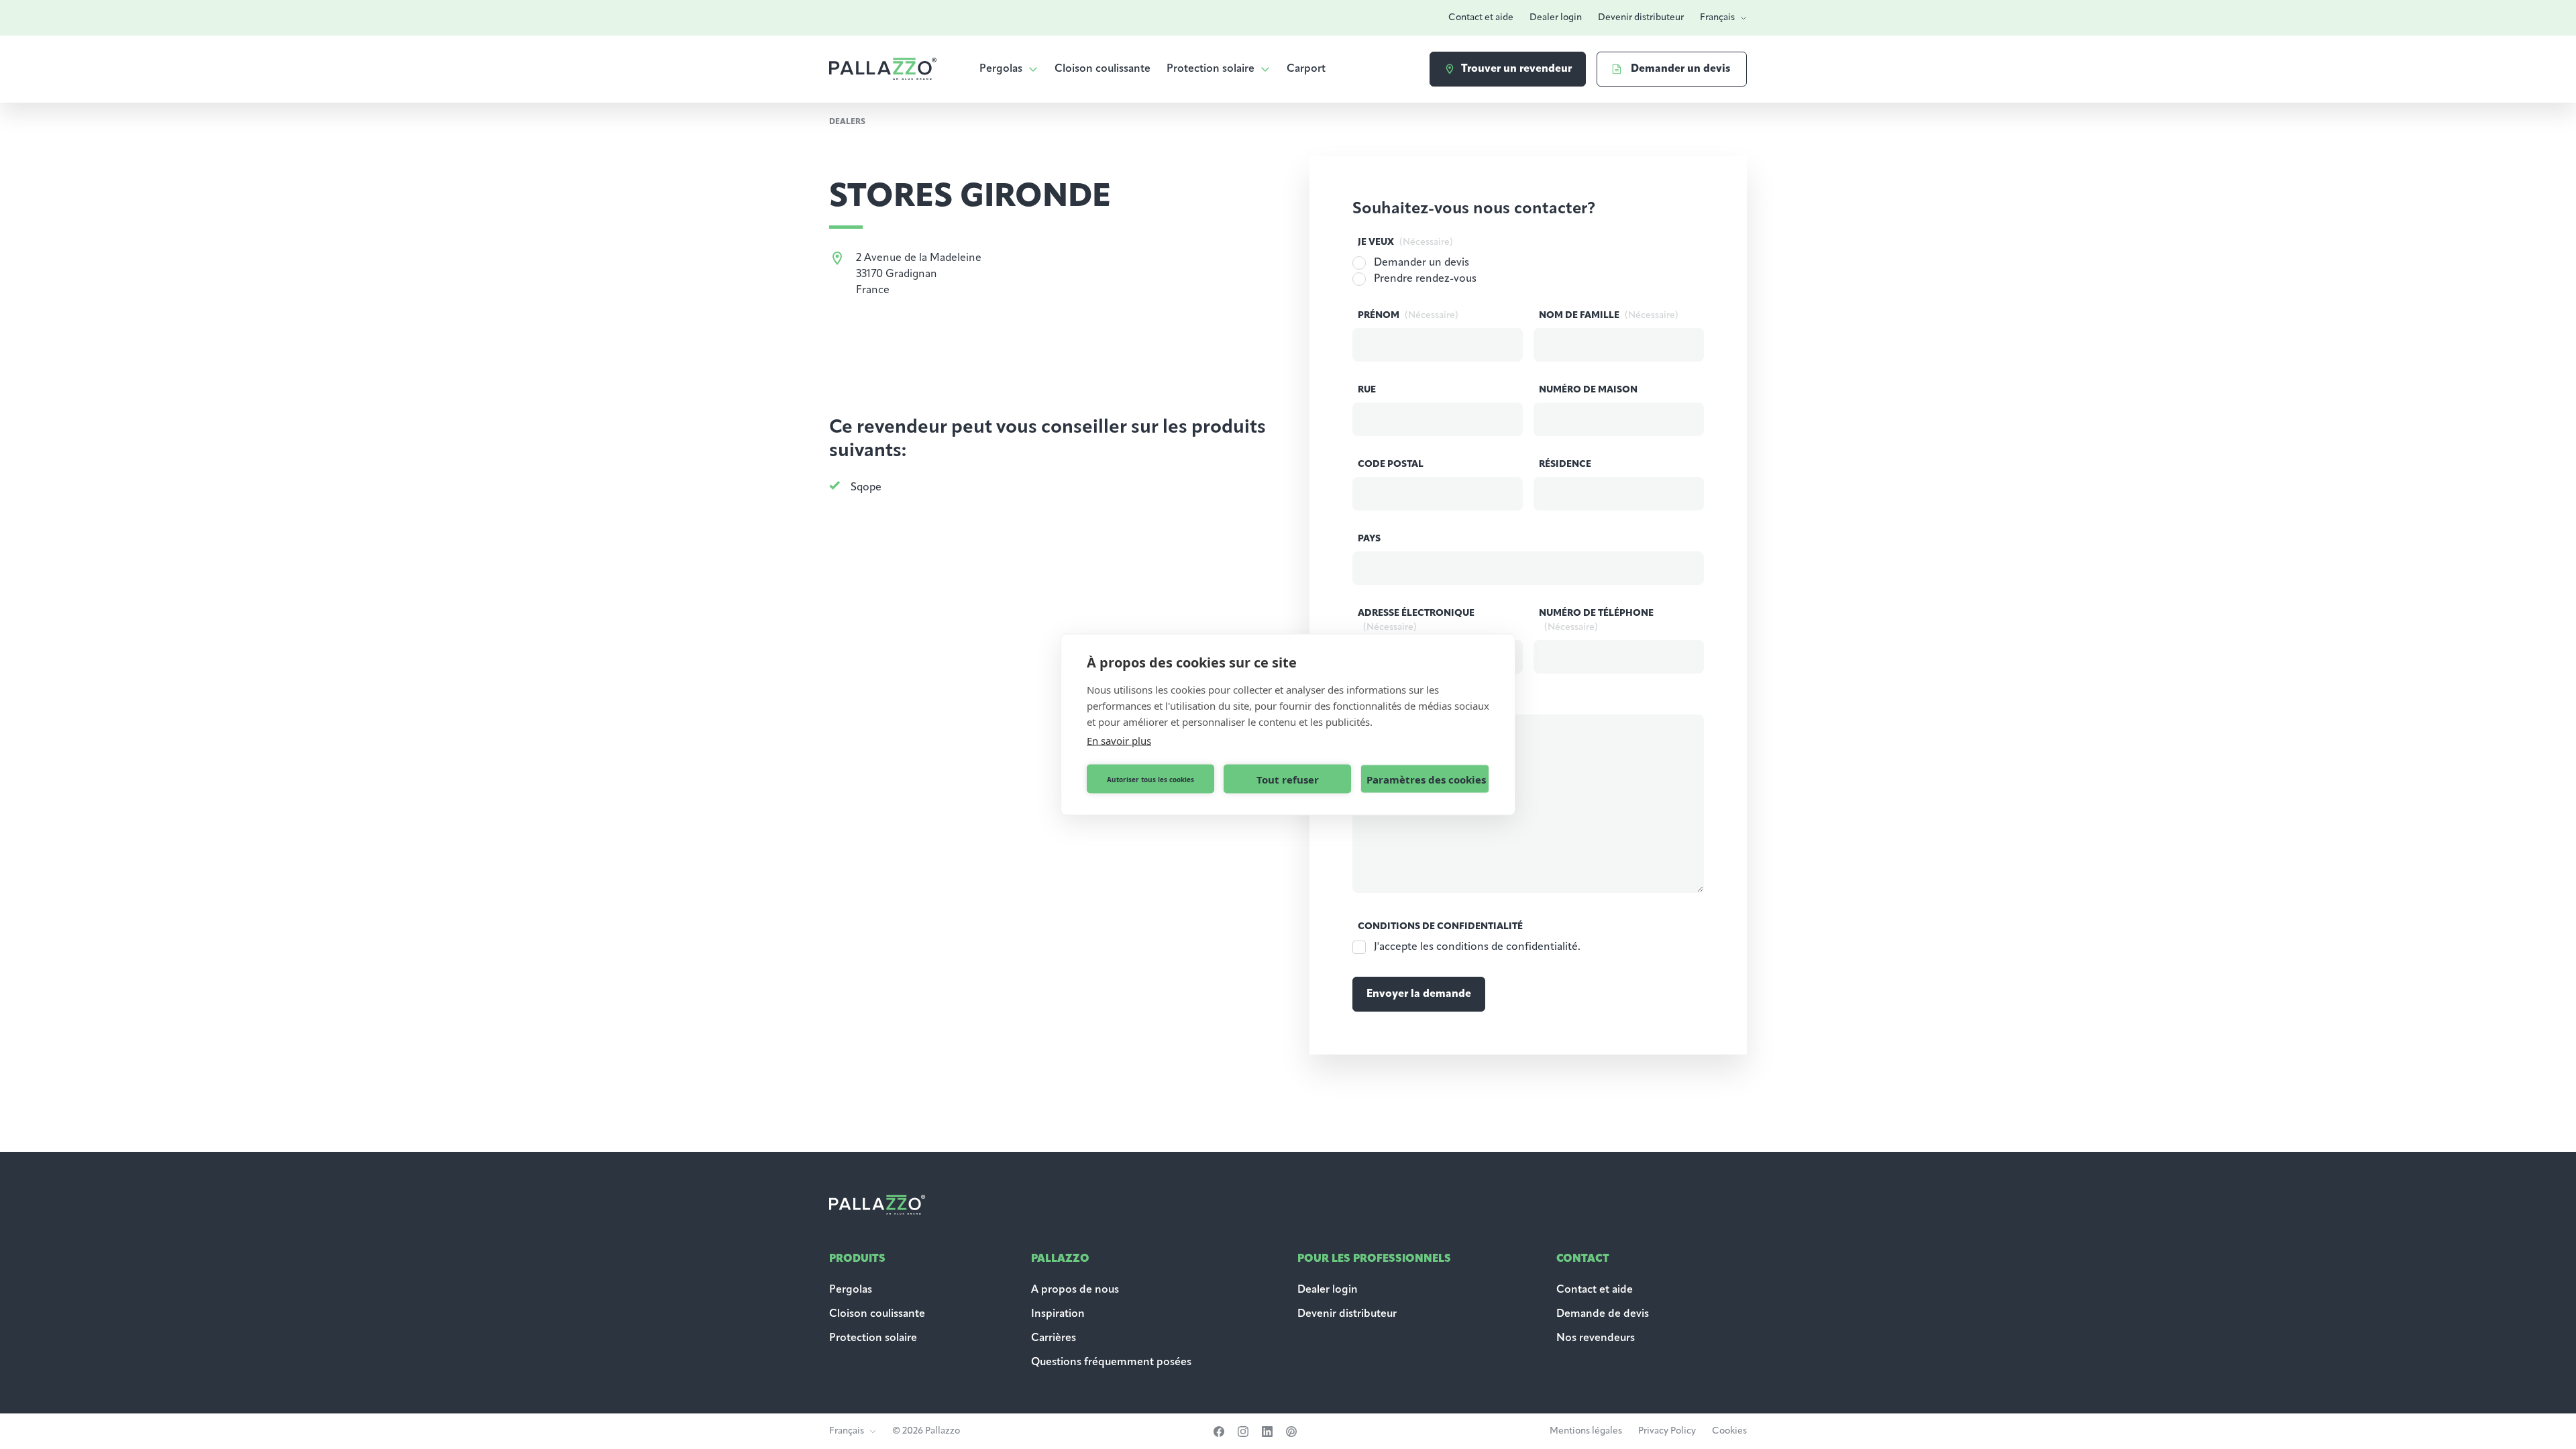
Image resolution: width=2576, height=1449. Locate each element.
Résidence (1565, 465)
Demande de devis (1604, 1314)
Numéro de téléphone (1596, 621)
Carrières (1054, 1338)
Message (1409, 702)
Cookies (1729, 1431)
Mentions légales (1586, 1431)
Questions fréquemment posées (1111, 1362)
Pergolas (1001, 69)
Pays (1369, 539)
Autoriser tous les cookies (1150, 779)
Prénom (1408, 316)
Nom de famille (1609, 316)
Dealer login (1556, 18)
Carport (1306, 69)
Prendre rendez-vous (1425, 279)
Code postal (1391, 465)
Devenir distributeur (1641, 18)
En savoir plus (1119, 741)
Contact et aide (1481, 18)
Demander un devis (1421, 263)
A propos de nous (1075, 1290)
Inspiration (1058, 1314)
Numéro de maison (1588, 390)
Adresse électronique (1416, 621)
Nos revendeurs (1596, 1338)
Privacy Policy (1667, 1431)
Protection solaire (1211, 69)
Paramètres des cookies (1426, 779)
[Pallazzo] (883, 69)
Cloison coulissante (1103, 69)
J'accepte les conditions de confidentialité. (1477, 947)
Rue (1367, 390)
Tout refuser (1288, 779)
